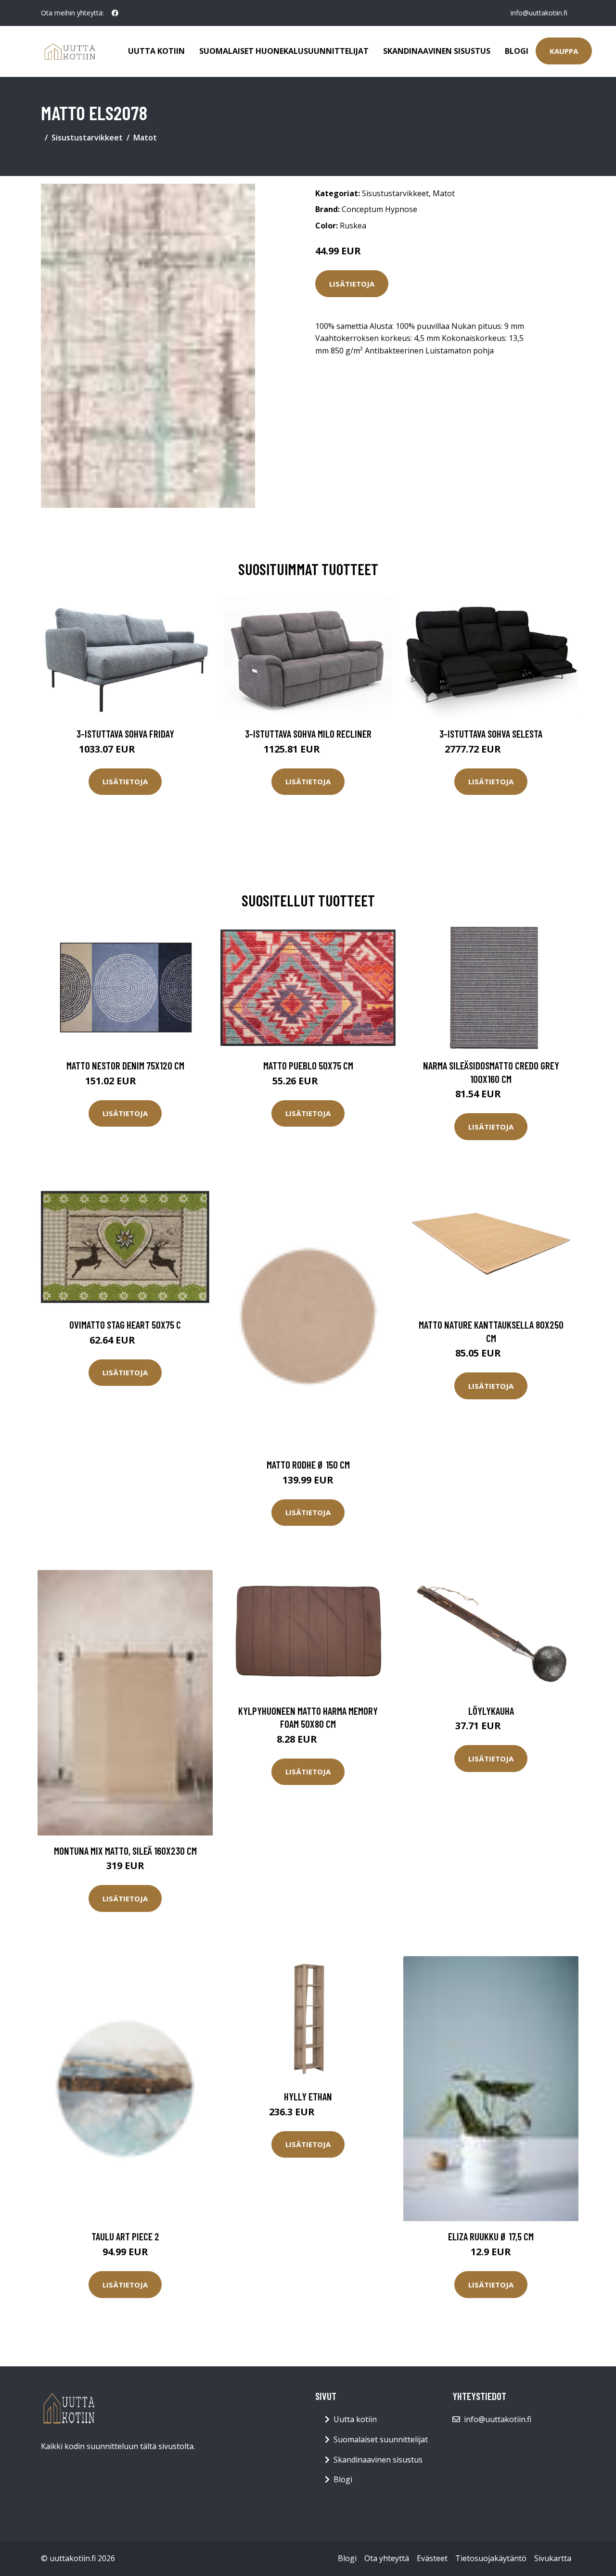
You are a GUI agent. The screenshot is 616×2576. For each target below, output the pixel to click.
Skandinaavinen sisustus (437, 51)
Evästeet (432, 2558)
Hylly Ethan (308, 2096)
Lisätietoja (352, 284)
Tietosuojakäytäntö (491, 2558)
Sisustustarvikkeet (87, 138)
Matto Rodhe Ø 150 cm (308, 1464)
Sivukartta (553, 2558)
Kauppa (564, 51)
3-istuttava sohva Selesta (491, 734)
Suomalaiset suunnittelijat (381, 2439)
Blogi (517, 51)
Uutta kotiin (156, 51)
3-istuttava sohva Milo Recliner (308, 734)
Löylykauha (491, 1711)
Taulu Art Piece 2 (125, 2236)
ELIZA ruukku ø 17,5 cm (491, 2236)
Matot (145, 138)
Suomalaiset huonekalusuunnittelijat (284, 51)
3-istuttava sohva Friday (125, 734)
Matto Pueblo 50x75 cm (308, 1065)
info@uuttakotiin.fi (539, 13)
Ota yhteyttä (387, 2558)
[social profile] (115, 13)
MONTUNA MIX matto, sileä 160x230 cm (125, 1851)
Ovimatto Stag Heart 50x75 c (125, 1325)
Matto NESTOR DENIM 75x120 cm (125, 1065)
